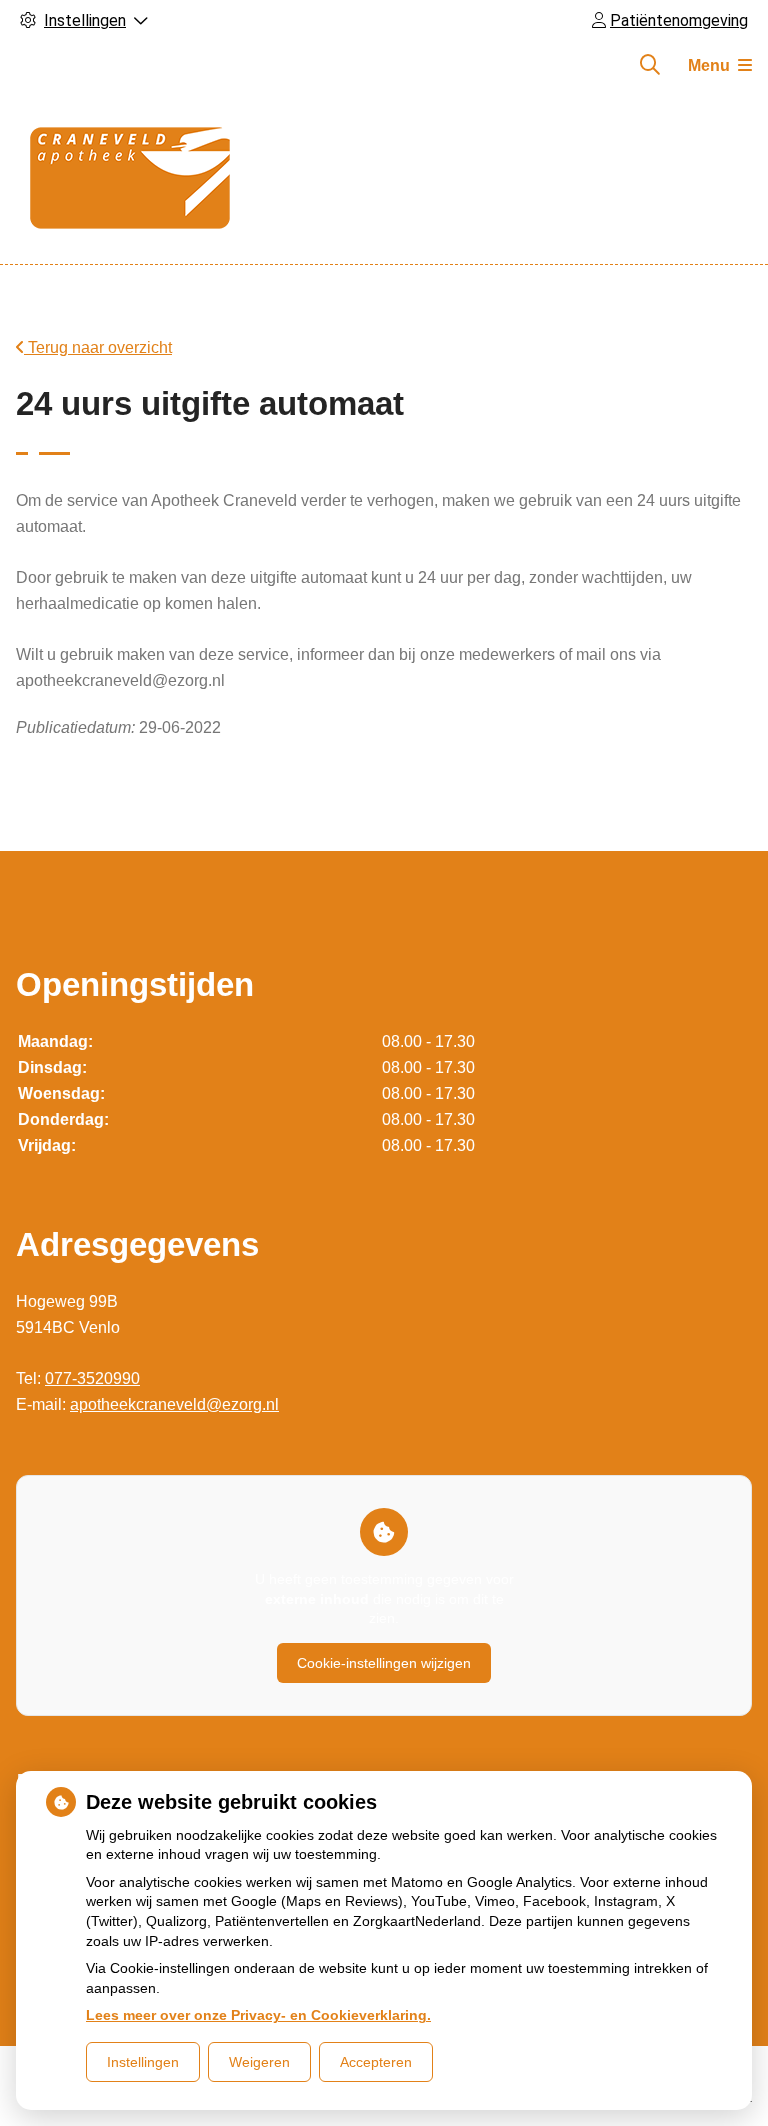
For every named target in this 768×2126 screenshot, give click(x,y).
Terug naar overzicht (98, 347)
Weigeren (259, 2062)
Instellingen (143, 2062)
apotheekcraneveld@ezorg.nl (174, 1404)
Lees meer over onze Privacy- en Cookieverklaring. (258, 2015)
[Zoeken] (650, 65)
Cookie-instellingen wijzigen (384, 1663)
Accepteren (376, 2062)
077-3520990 (92, 1378)
